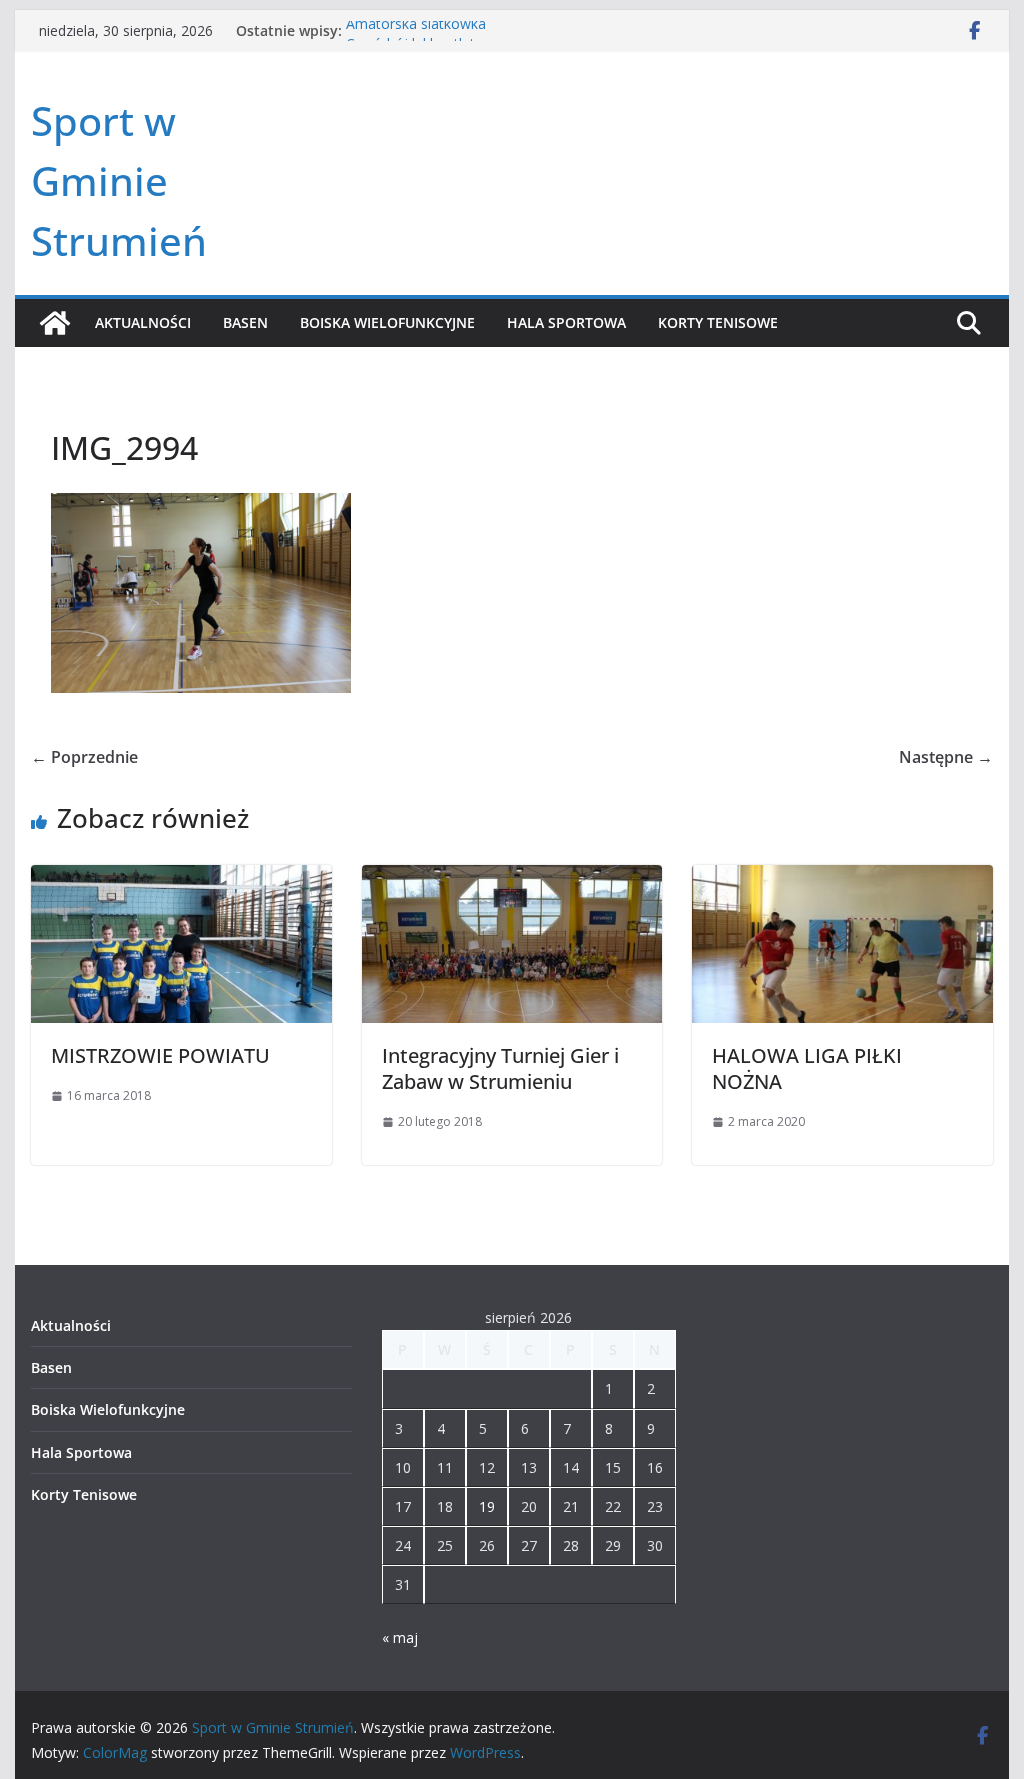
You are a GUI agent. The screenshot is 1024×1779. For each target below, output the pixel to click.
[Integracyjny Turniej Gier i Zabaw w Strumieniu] (512, 879)
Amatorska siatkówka (416, 30)
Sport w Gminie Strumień (119, 180)
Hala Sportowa (566, 322)
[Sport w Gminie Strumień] (55, 323)
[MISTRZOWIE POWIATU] (181, 879)
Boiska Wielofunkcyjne (387, 322)
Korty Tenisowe (718, 322)
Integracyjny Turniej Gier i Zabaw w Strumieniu (500, 1068)
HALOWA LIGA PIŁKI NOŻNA (807, 1068)
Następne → (946, 757)
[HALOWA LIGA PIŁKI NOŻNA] (842, 879)
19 (487, 1506)
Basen (245, 322)
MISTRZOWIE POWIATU (160, 1055)
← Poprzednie (84, 757)
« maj (400, 1637)
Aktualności (143, 322)
